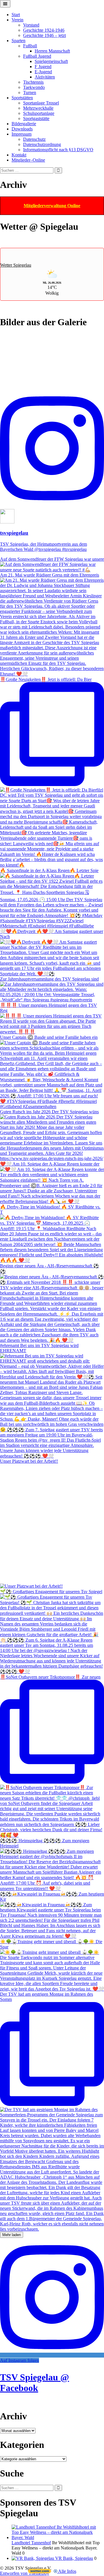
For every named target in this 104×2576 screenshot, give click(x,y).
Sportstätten (22, 98)
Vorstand (31, 25)
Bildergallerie (24, 124)
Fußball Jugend (37, 56)
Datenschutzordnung (42, 144)
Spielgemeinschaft (51, 61)
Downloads (22, 129)
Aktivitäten (45, 77)
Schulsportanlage (39, 113)
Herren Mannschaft (52, 51)
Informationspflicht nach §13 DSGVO (58, 150)
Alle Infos (67, 2571)
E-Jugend (43, 72)
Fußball (30, 46)
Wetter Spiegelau (16, 265)
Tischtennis (33, 82)
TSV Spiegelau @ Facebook (35, 2383)
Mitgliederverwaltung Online (52, 206)
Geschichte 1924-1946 (44, 30)
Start (16, 15)
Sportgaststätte (36, 118)
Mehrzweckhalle (38, 108)
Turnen (30, 92)
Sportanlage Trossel (41, 103)
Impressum (22, 134)
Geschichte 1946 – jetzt (44, 35)
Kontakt (19, 155)
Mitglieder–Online (28, 160)
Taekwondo (34, 87)
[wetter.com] (40, 2572)
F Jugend (43, 67)
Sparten (18, 41)
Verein (17, 20)
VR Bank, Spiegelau (74, 2558)
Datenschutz (34, 139)
